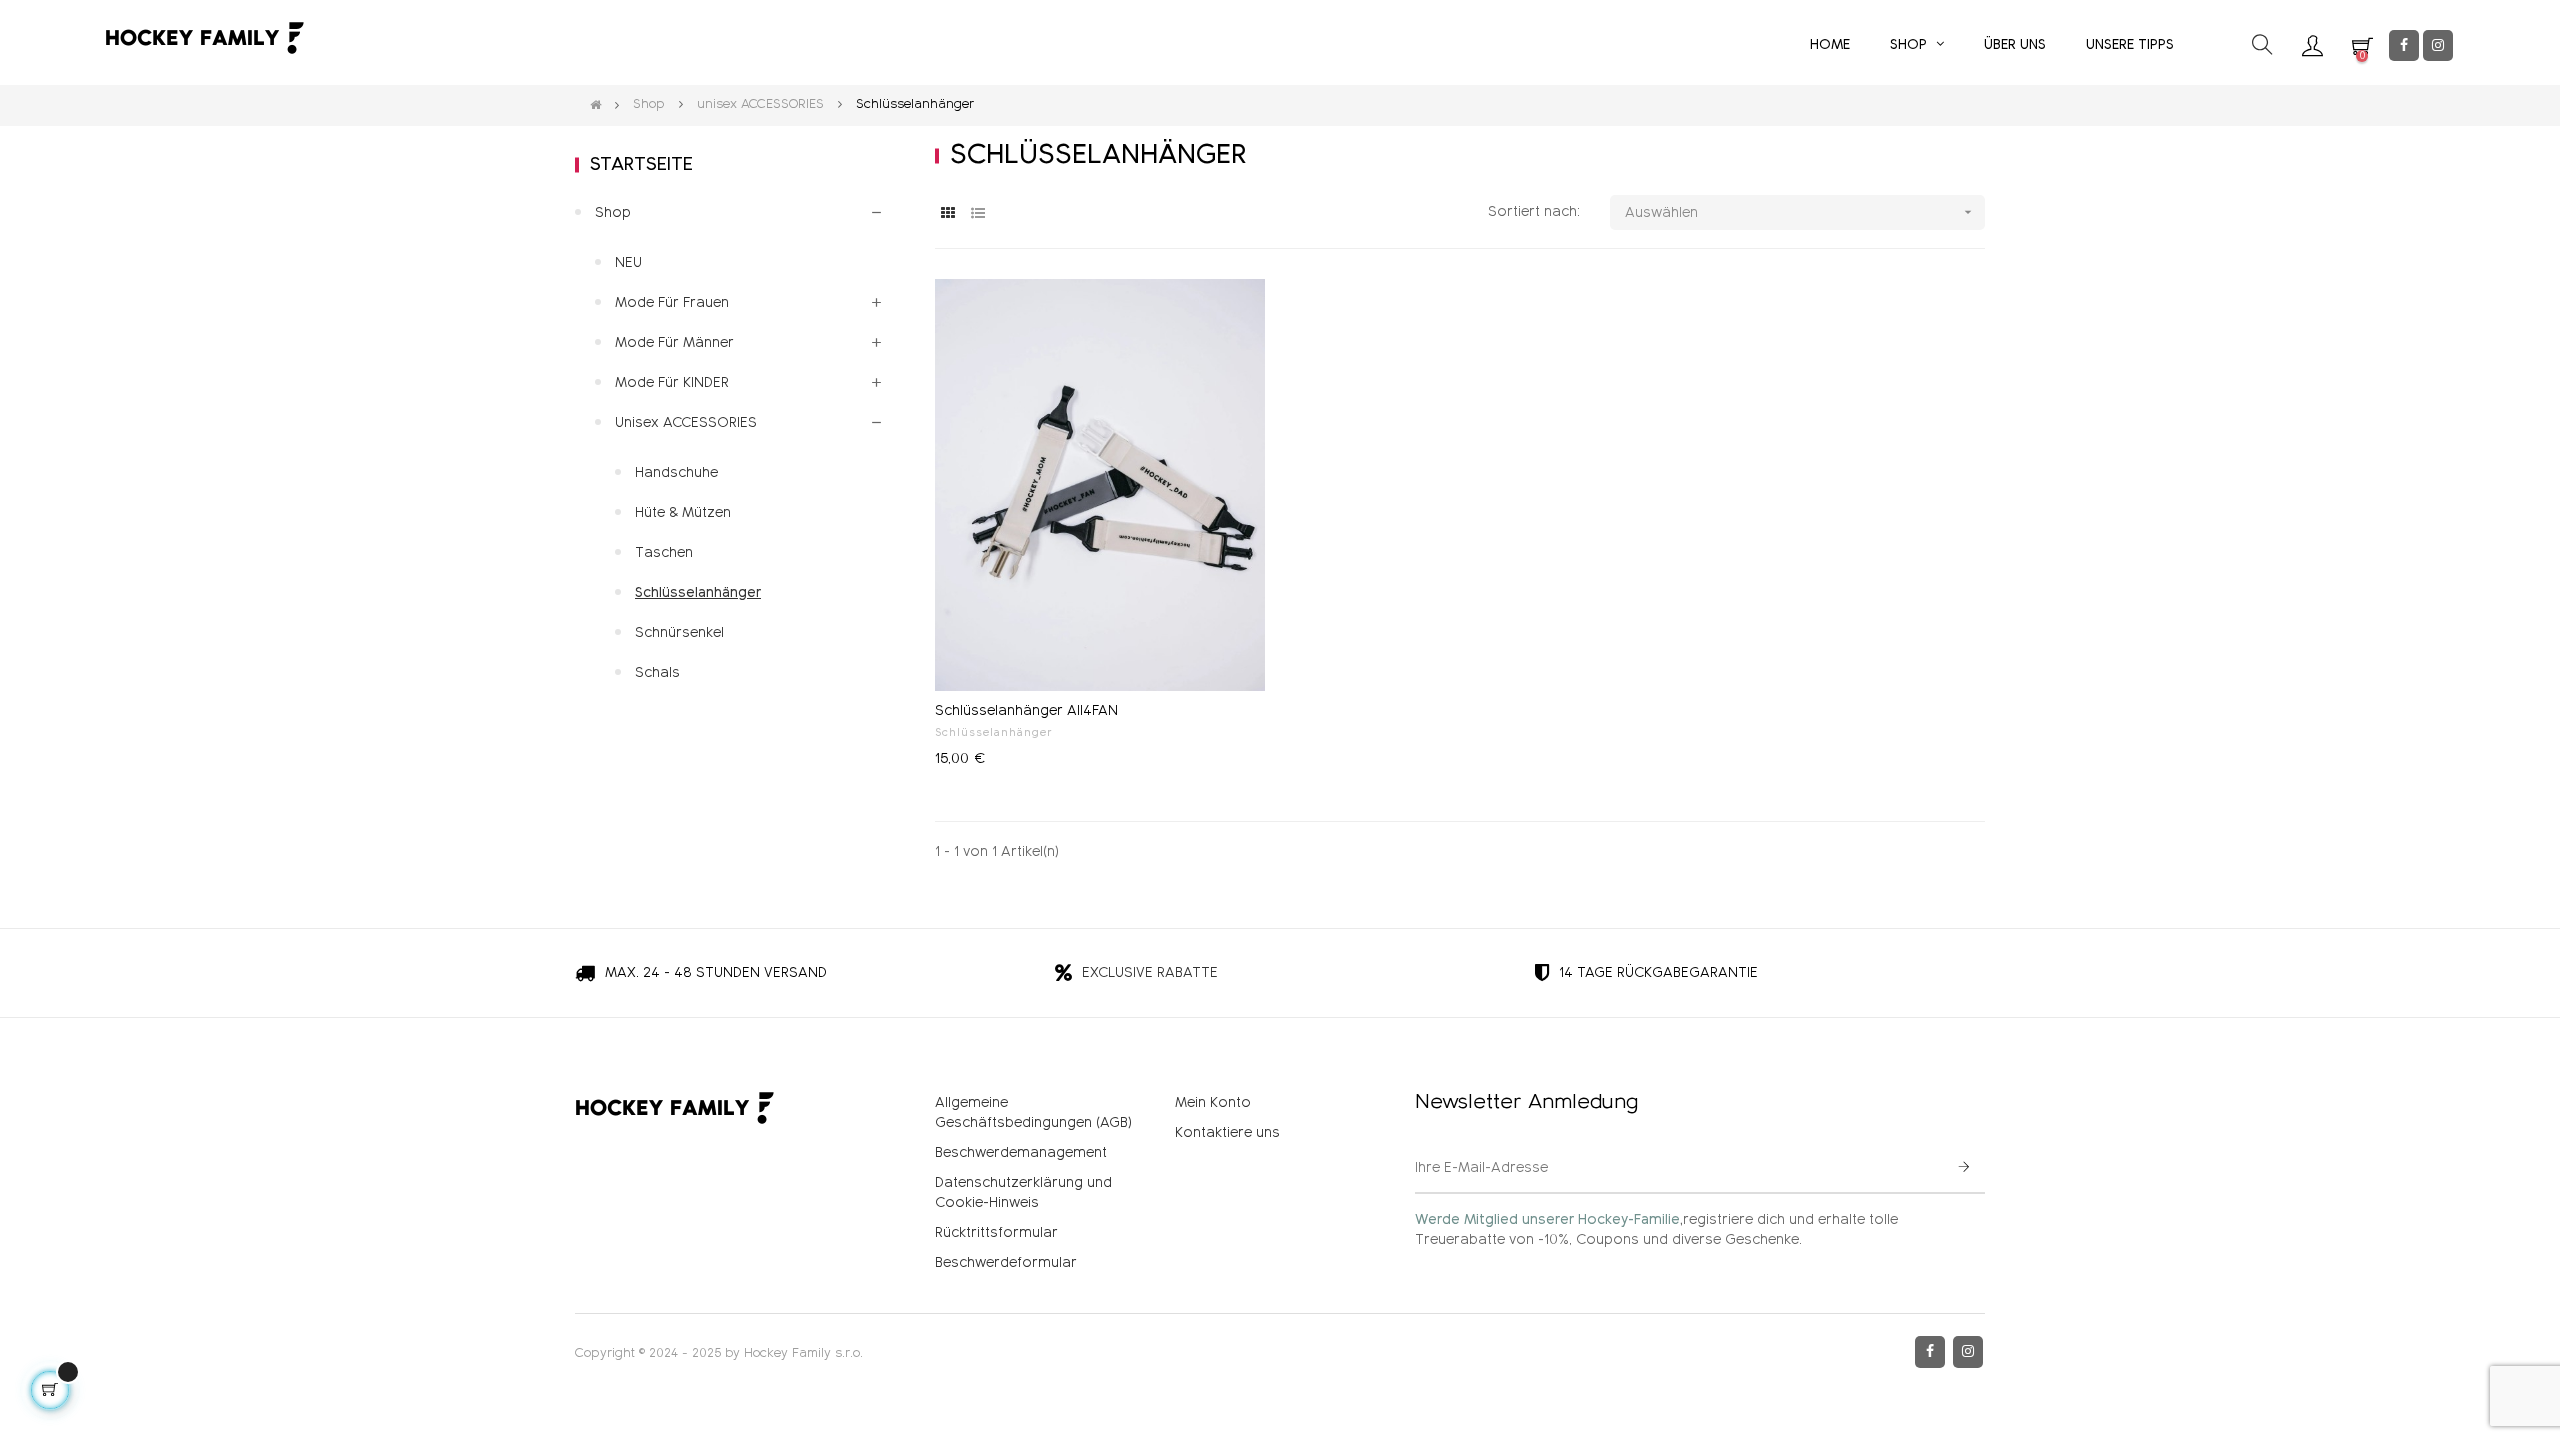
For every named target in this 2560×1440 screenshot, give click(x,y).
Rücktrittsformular (996, 1233)
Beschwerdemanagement (1021, 1153)
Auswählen (1800, 212)
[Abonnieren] (1964, 1169)
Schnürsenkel (679, 633)
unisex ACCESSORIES (686, 423)
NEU (628, 263)
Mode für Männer (674, 343)
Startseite (641, 164)
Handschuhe (676, 473)
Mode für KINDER (672, 383)
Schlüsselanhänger (994, 733)
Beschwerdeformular (1006, 1263)
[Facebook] (2404, 45)
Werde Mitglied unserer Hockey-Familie (1547, 1220)
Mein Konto (1213, 1103)
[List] (977, 213)
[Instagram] (2438, 45)
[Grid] (947, 213)
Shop (613, 213)
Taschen (664, 553)
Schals (657, 673)
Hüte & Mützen (683, 513)
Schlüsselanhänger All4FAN (1026, 711)
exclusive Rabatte (1150, 973)
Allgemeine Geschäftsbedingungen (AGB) (1033, 1113)
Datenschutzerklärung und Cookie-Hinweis (1023, 1193)
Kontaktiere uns (1227, 1133)
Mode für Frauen (672, 303)
